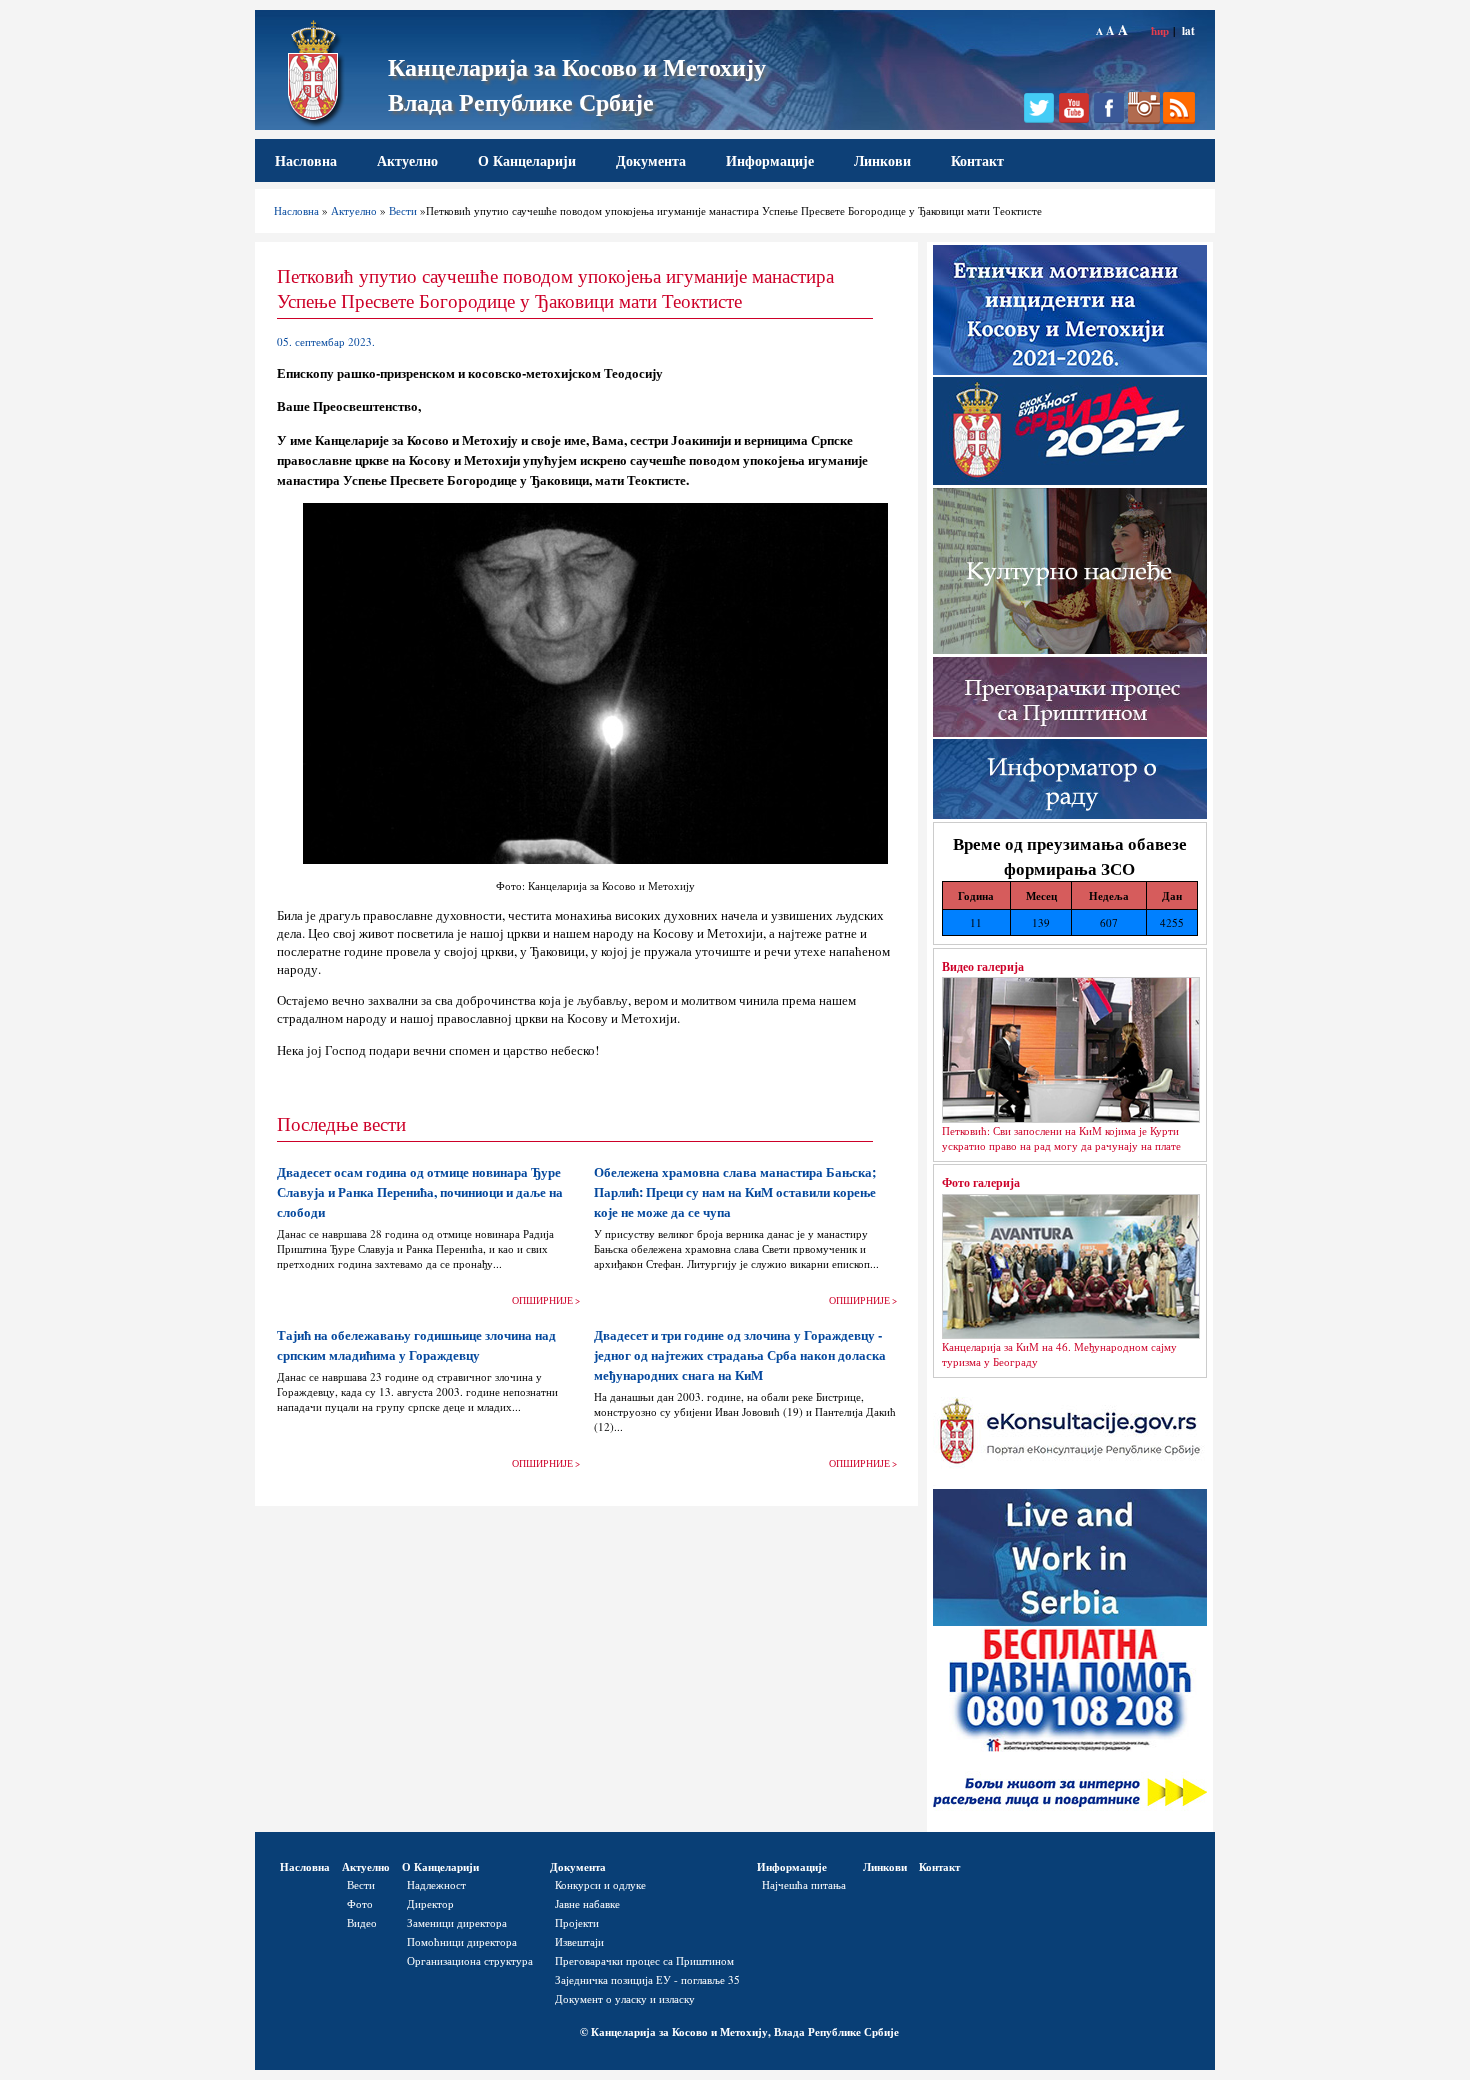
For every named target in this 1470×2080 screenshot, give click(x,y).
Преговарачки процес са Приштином (644, 1960)
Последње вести (341, 1123)
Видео (362, 1922)
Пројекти (577, 1922)
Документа (651, 160)
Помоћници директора (462, 1941)
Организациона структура (470, 1960)
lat (1188, 30)
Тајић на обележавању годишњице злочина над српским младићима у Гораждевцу (416, 1345)
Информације (770, 160)
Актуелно (407, 160)
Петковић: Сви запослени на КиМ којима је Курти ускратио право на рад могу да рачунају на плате (1061, 1138)
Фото (360, 1903)
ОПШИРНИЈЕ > (546, 1300)
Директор (430, 1903)
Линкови (882, 160)
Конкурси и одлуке (600, 1884)
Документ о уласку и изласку (625, 1998)
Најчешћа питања (804, 1884)
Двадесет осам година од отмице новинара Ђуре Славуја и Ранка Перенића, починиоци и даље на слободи (420, 1192)
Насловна (306, 160)
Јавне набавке (587, 1903)
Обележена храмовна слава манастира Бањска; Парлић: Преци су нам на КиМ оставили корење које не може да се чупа (735, 1192)
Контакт (977, 160)
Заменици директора (457, 1922)
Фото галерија (981, 1182)
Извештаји (579, 1941)
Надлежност (436, 1884)
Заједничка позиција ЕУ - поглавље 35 (647, 1979)
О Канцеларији (527, 160)
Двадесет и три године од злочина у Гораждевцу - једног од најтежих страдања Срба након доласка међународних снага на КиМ (740, 1355)
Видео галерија (983, 966)
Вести (403, 210)
